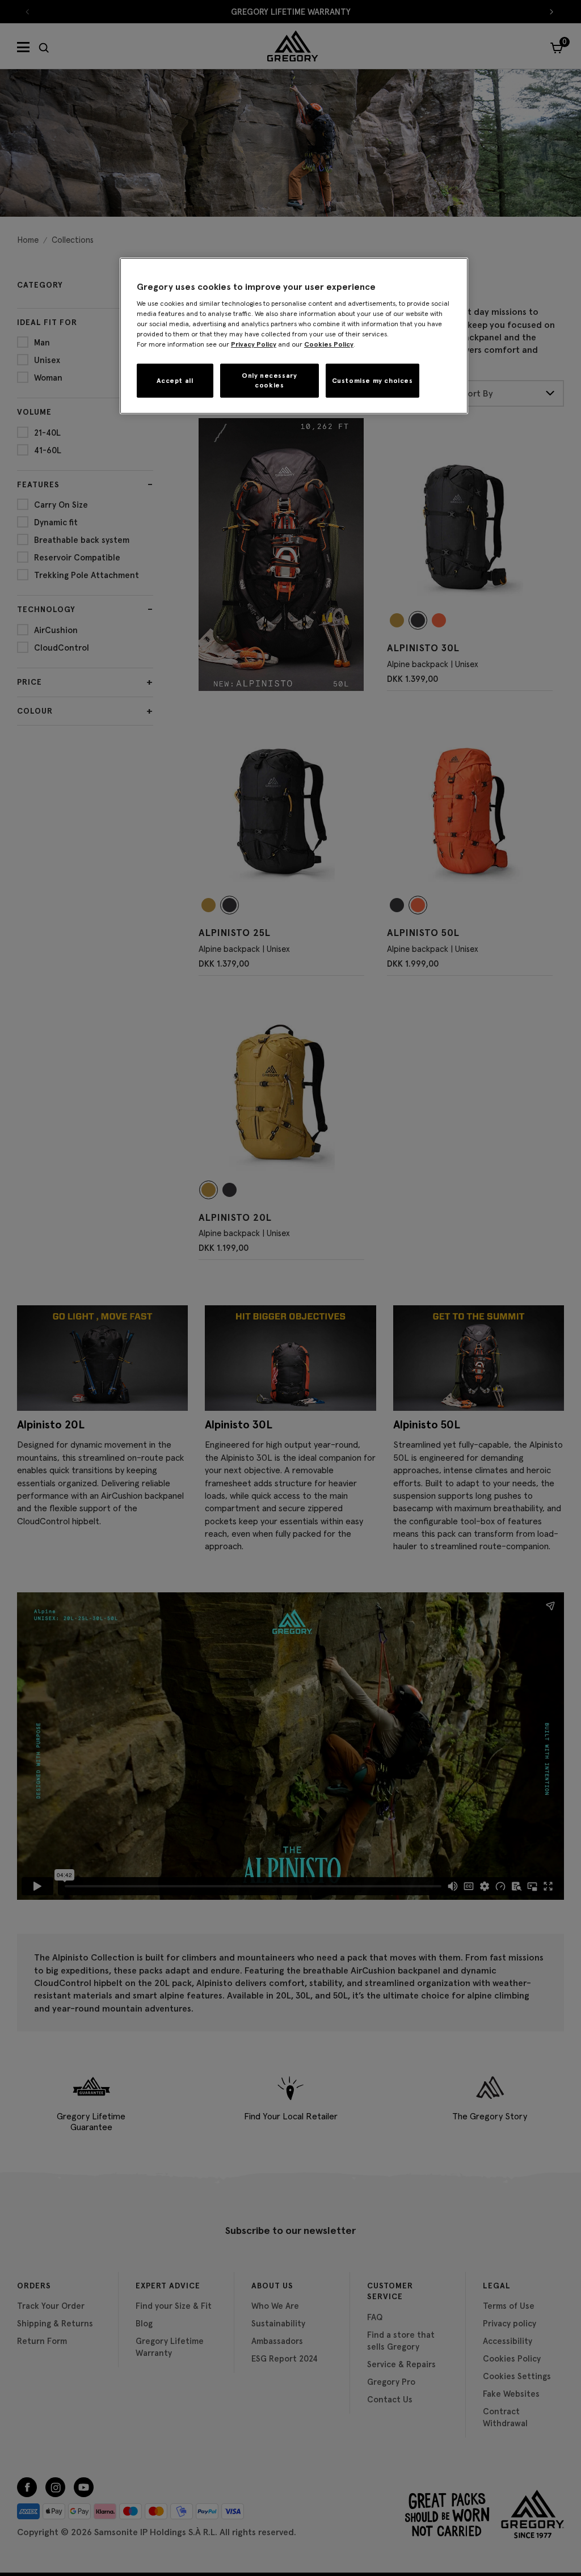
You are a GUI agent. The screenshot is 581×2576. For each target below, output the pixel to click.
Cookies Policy (329, 344)
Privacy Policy (254, 344)
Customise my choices (372, 380)
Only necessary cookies (269, 380)
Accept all (175, 380)
